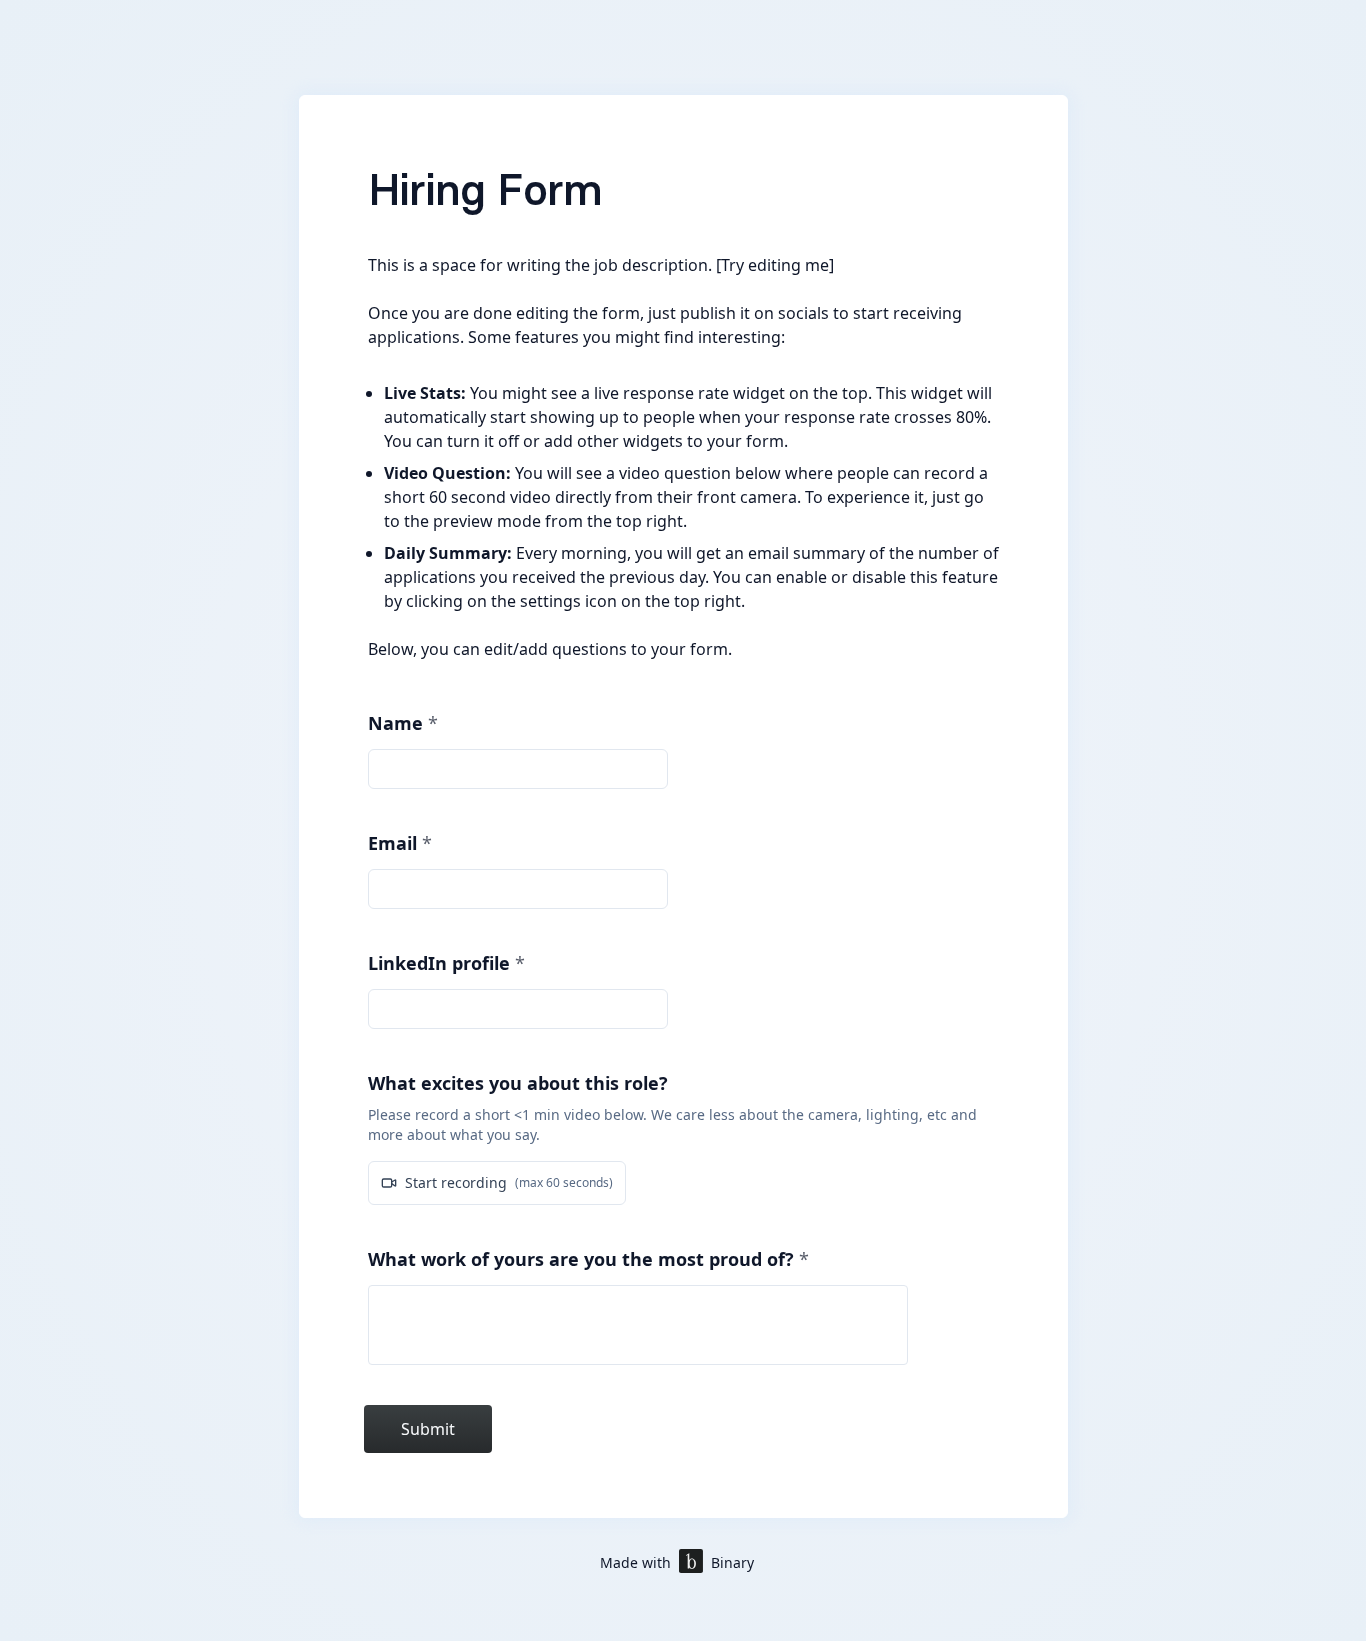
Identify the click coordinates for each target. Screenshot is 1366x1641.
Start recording (509, 1182)
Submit (428, 1429)
